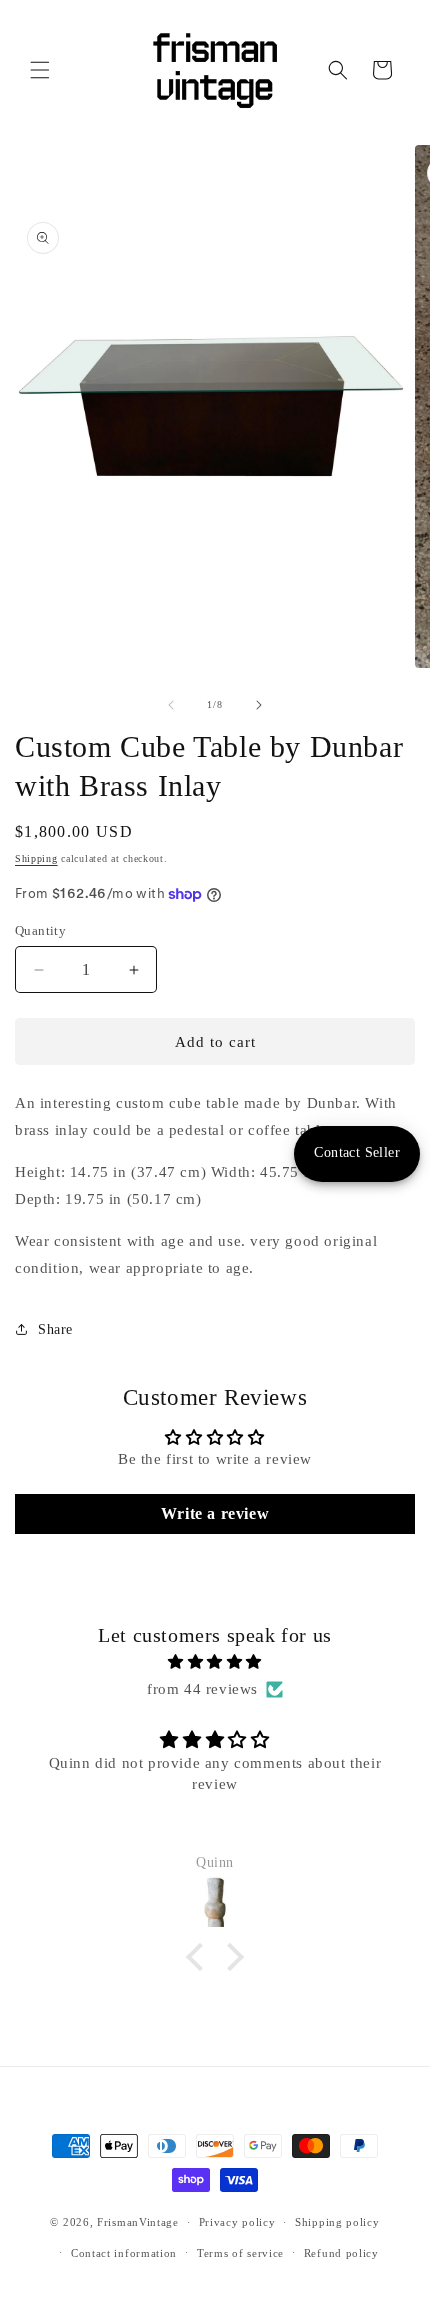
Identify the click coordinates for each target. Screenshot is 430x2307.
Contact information (124, 2253)
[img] (215, 1662)
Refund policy (341, 2253)
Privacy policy (237, 2222)
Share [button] (55, 1329)
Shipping (36, 858)
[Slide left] (171, 705)
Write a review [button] (215, 1513)
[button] (40, 70)
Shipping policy (337, 2222)
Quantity (40, 930)
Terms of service (240, 2253)
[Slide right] (259, 705)
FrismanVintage (138, 2222)
